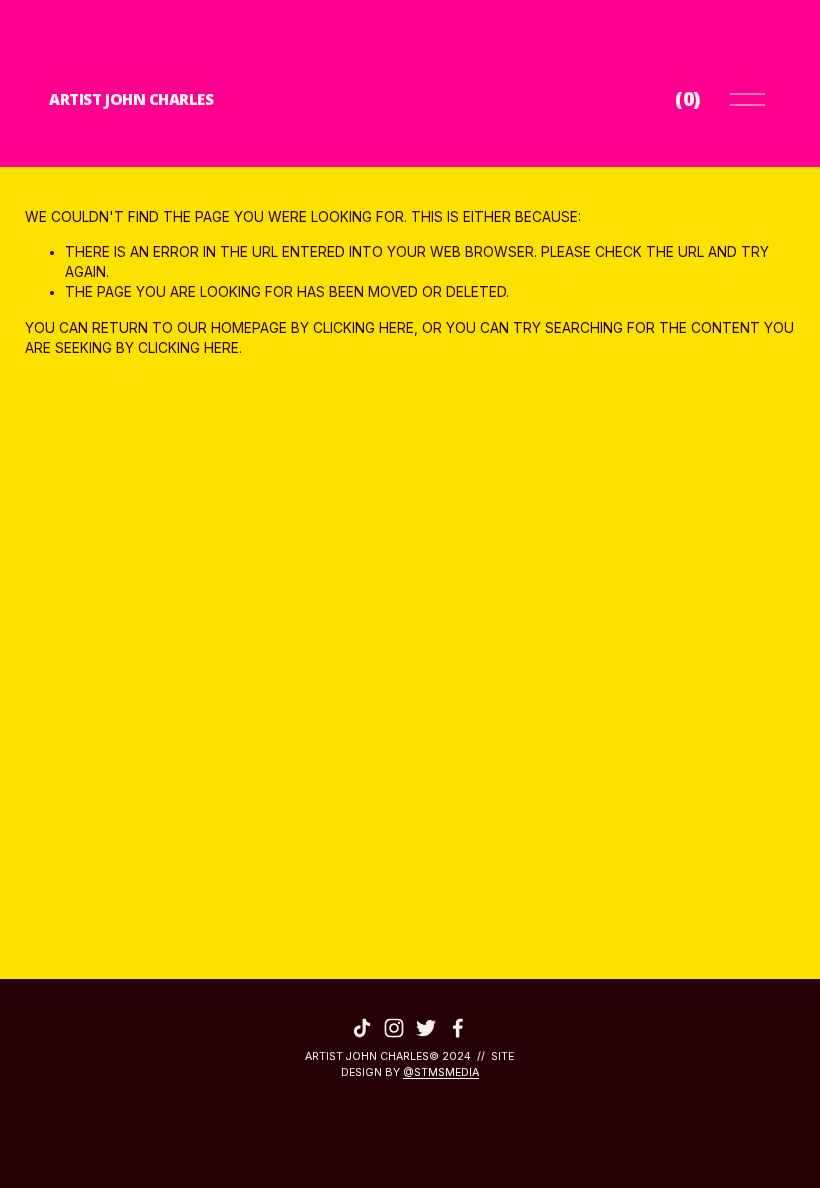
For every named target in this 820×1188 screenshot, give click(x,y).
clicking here (363, 328)
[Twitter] (426, 1028)
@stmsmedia (441, 1072)
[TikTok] (362, 1028)
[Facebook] (458, 1028)
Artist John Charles (131, 99)
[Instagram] (394, 1028)
